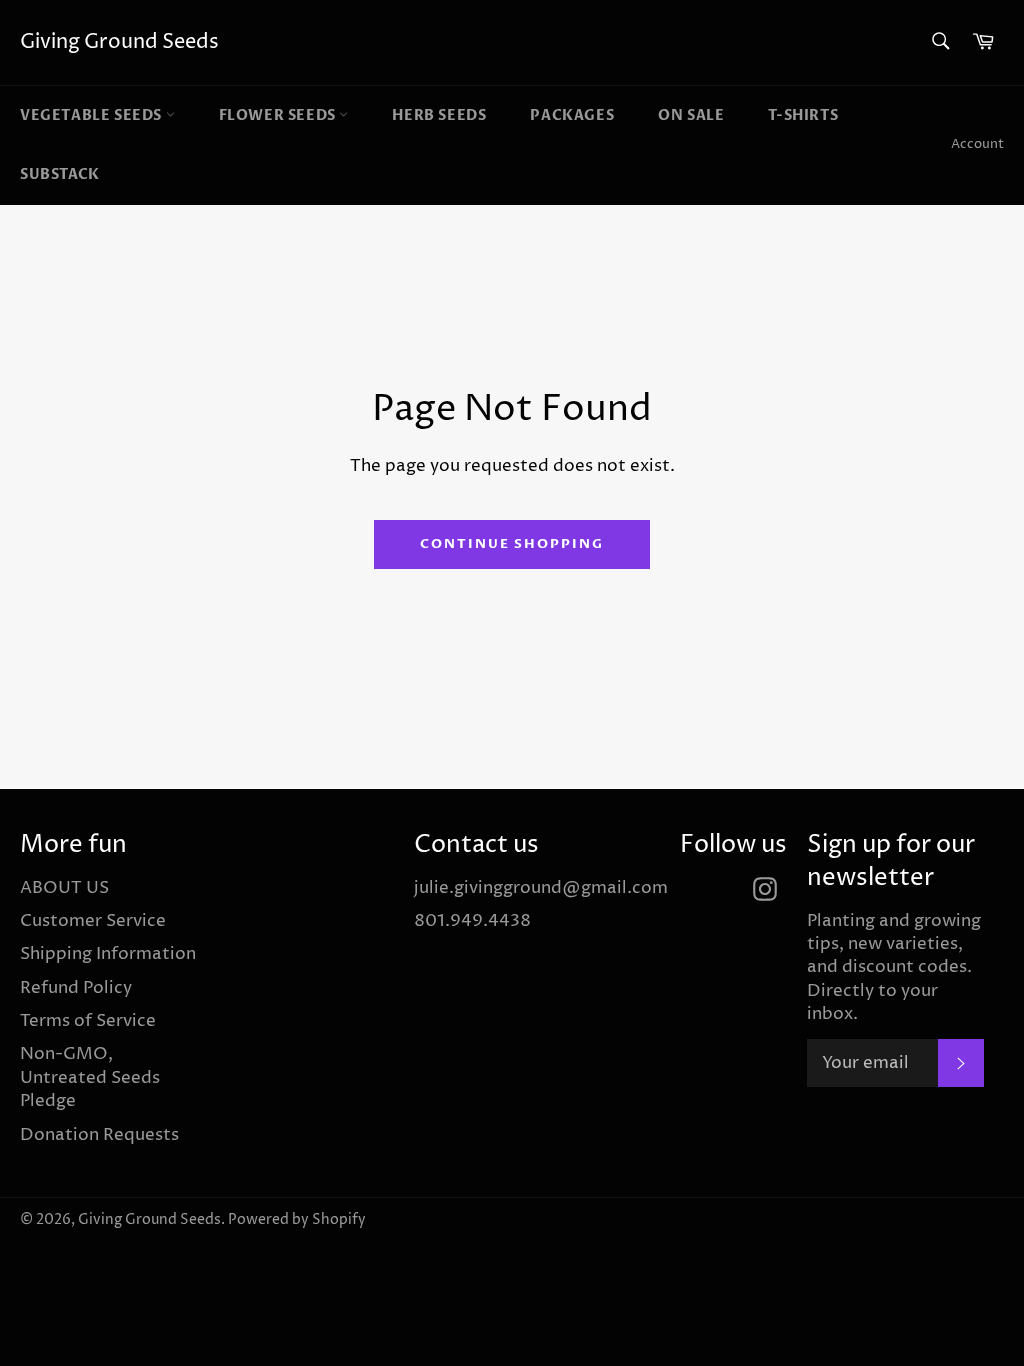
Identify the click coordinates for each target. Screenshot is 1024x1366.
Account (977, 144)
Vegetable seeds (93, 115)
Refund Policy (76, 988)
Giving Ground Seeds (119, 42)
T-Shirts (803, 115)
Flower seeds (279, 115)
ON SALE (691, 115)
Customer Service (93, 921)
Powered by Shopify (297, 1220)
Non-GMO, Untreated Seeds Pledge (90, 1077)
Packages (572, 115)
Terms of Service (88, 1021)
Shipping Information (108, 954)
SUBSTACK (60, 174)
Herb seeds (439, 115)
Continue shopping (512, 544)
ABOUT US (64, 888)
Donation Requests (99, 1135)
